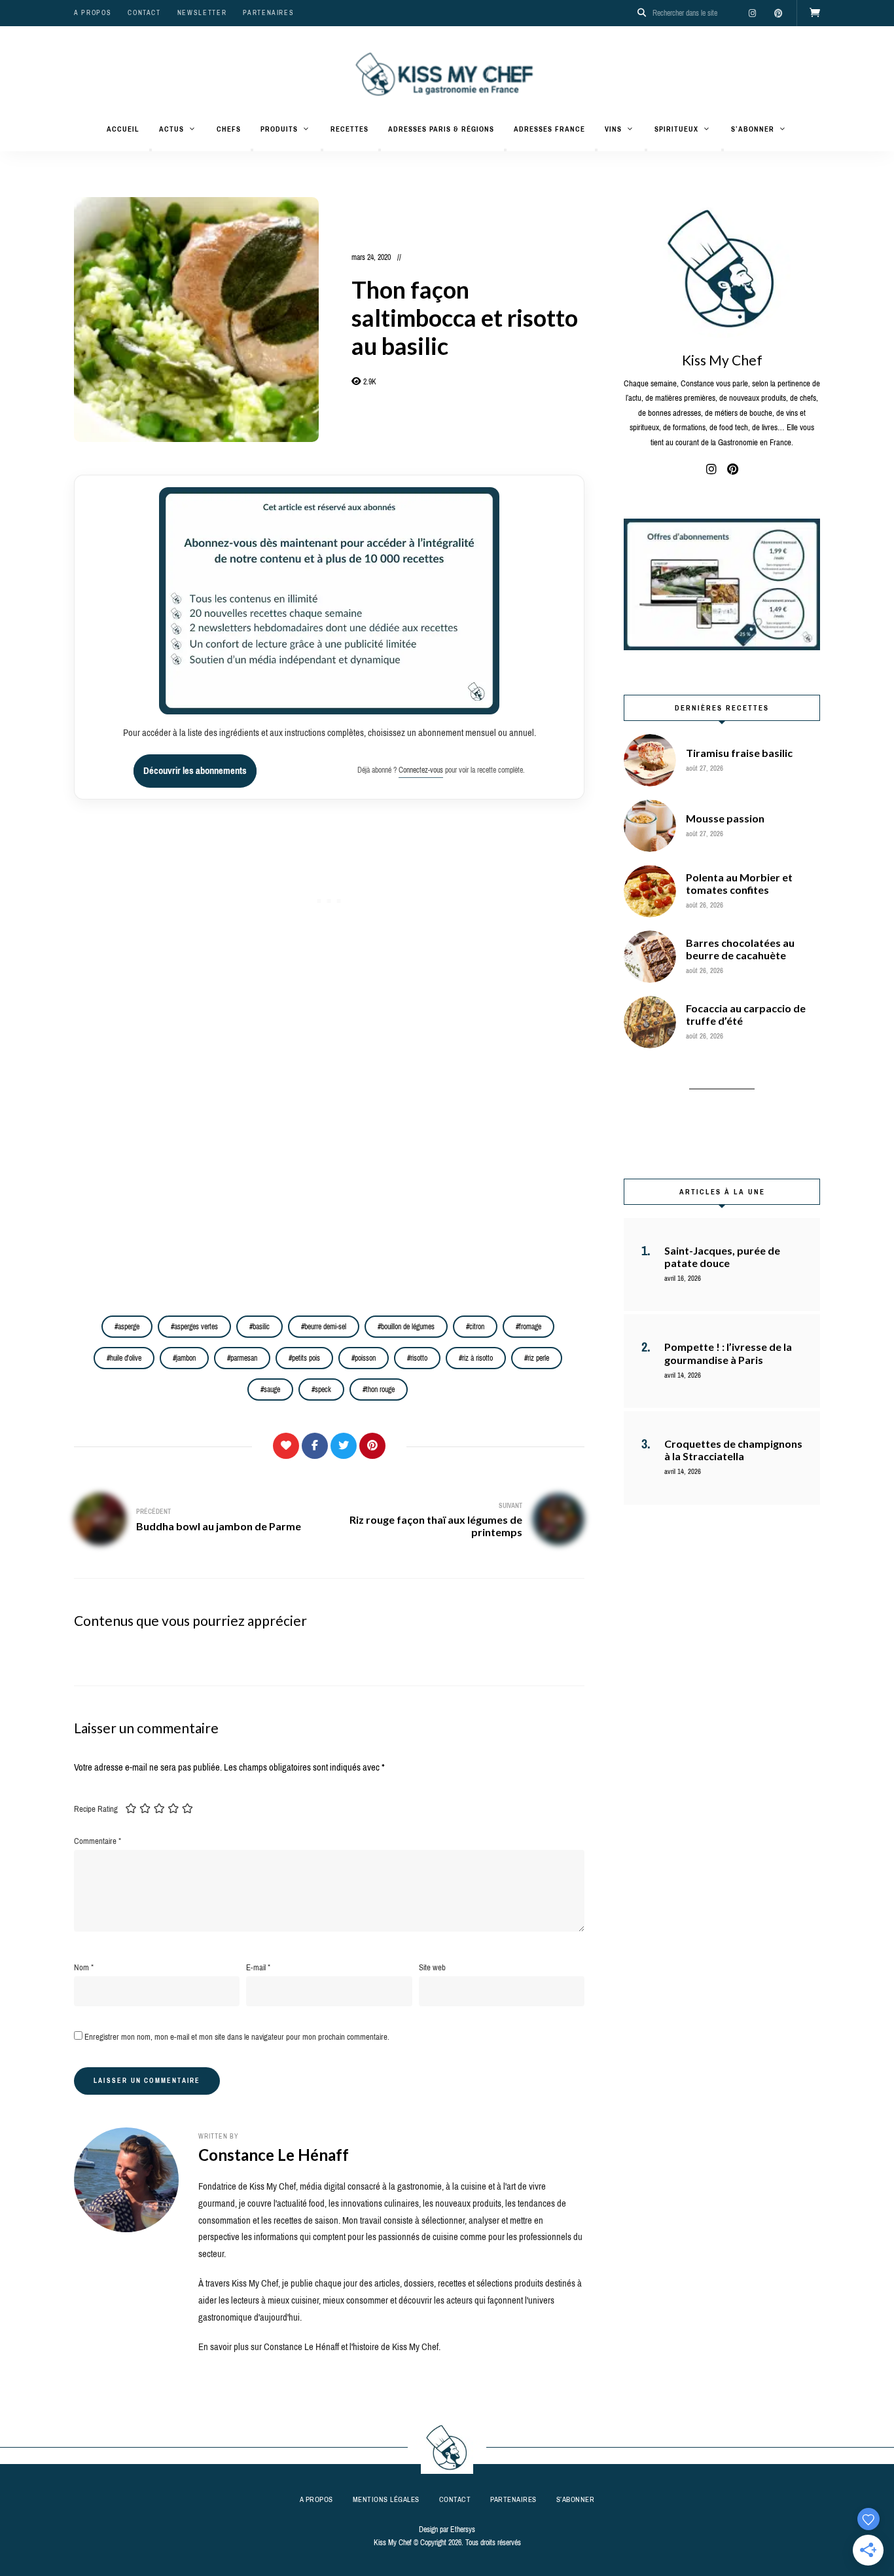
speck (323, 1389)
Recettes (349, 129)
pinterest (778, 13)
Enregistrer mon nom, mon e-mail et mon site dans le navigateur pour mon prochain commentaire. (237, 2037)
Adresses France (549, 129)
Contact (144, 13)
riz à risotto (477, 1358)
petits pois (306, 1358)
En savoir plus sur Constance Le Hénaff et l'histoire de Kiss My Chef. (319, 2347)
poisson (365, 1358)
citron (477, 1327)
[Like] (286, 1446)
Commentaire (98, 1841)
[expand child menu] (151, 150)
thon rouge (380, 1389)
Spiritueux (676, 129)
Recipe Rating (96, 1809)
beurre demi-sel (325, 1327)
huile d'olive (126, 1358)
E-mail (258, 1967)
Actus (171, 129)
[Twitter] (344, 1446)
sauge (272, 1389)
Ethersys (463, 2530)
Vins (613, 129)
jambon (186, 1358)
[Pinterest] (372, 1446)
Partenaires (268, 13)
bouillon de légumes (408, 1327)
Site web (432, 1967)
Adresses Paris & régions (441, 129)
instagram (752, 13)
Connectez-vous (421, 770)
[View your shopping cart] (815, 13)
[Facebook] (315, 1446)
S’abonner (753, 129)
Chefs (229, 129)
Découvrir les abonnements (195, 771)
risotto (419, 1358)
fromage (530, 1327)
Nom (84, 1967)
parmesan (244, 1358)
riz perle (538, 1358)
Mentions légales (386, 2499)
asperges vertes (196, 1327)
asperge (129, 1327)
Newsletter (202, 13)
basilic (261, 1327)
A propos (93, 13)
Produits (279, 129)
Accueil (123, 129)
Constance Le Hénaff (274, 2155)
